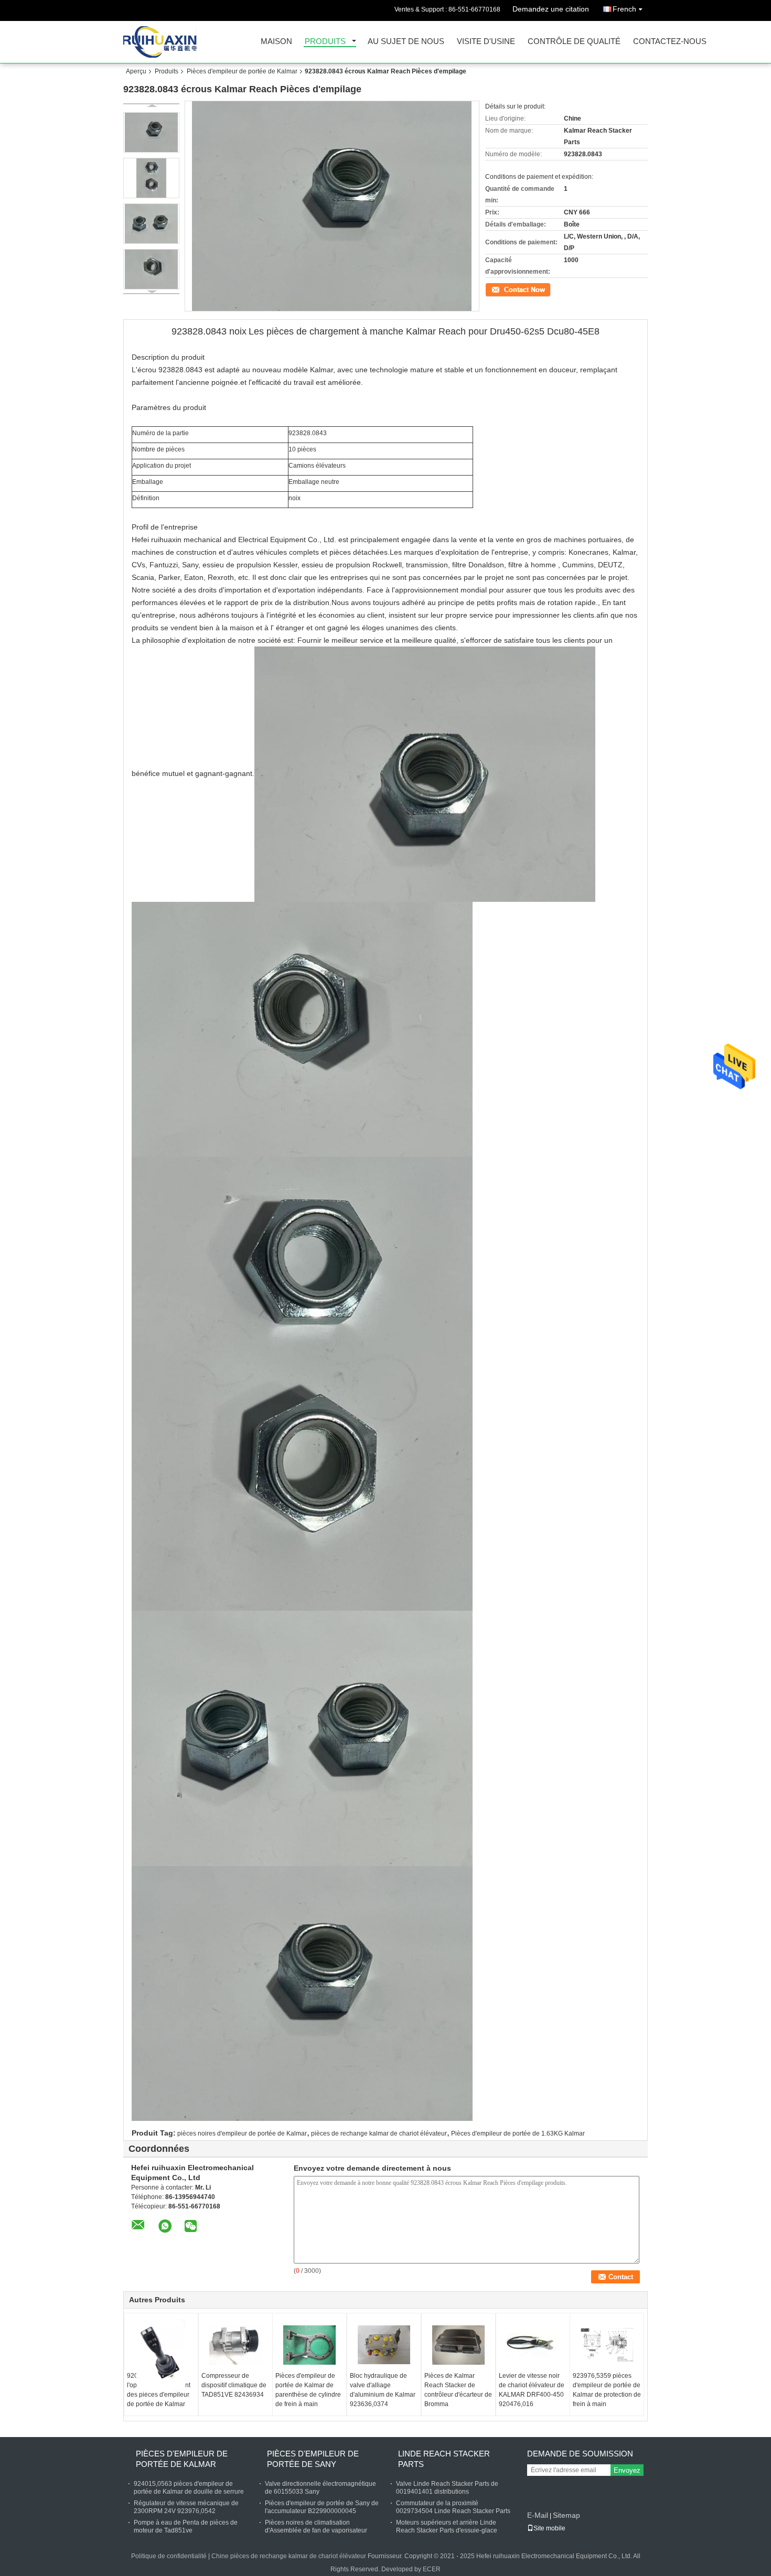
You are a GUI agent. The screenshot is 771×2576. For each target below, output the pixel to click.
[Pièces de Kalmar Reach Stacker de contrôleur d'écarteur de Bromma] (458, 2345)
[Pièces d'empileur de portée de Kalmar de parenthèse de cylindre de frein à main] (309, 2345)
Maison (276, 42)
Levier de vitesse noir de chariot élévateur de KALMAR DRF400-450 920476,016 (532, 2390)
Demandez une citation (551, 9)
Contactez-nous (670, 42)
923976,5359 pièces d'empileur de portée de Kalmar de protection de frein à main (607, 2390)
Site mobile (549, 2528)
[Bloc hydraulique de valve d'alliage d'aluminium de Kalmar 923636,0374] (384, 2345)
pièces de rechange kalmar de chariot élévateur (379, 2133)
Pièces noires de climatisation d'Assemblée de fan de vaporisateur (316, 2526)
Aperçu (136, 71)
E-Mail (538, 2515)
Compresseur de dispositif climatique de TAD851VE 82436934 (234, 2385)
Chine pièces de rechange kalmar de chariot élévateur (289, 2556)
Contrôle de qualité (574, 42)
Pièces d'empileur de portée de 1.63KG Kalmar (518, 2133)
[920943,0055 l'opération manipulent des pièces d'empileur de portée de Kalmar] (161, 2355)
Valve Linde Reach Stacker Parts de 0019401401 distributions (447, 2488)
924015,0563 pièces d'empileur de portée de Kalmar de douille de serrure (189, 2488)
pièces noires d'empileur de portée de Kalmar (242, 2133)
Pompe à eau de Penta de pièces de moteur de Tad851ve (186, 2526)
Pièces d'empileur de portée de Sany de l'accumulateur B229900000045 (322, 2507)
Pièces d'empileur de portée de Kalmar (242, 71)
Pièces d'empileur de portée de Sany (313, 2459)
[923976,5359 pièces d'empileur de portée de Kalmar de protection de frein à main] (607, 2345)
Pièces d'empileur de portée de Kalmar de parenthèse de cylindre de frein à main (308, 2390)
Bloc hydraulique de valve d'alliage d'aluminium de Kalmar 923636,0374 (383, 2390)
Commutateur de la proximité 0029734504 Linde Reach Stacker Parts (453, 2507)
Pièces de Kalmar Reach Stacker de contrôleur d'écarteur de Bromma (458, 2390)
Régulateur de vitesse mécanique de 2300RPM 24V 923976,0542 (186, 2507)
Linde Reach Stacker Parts (444, 2459)
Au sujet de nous (406, 42)
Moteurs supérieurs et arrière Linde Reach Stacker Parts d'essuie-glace (447, 2526)
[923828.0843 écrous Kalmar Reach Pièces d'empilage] (151, 132)
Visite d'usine (486, 42)
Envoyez (627, 2470)
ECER (432, 2569)
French (624, 9)
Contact (496, 289)
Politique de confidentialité (169, 2556)
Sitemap (566, 2515)
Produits (325, 42)
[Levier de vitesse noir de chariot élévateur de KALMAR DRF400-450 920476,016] (533, 2345)
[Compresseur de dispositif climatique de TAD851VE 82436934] (235, 2345)
